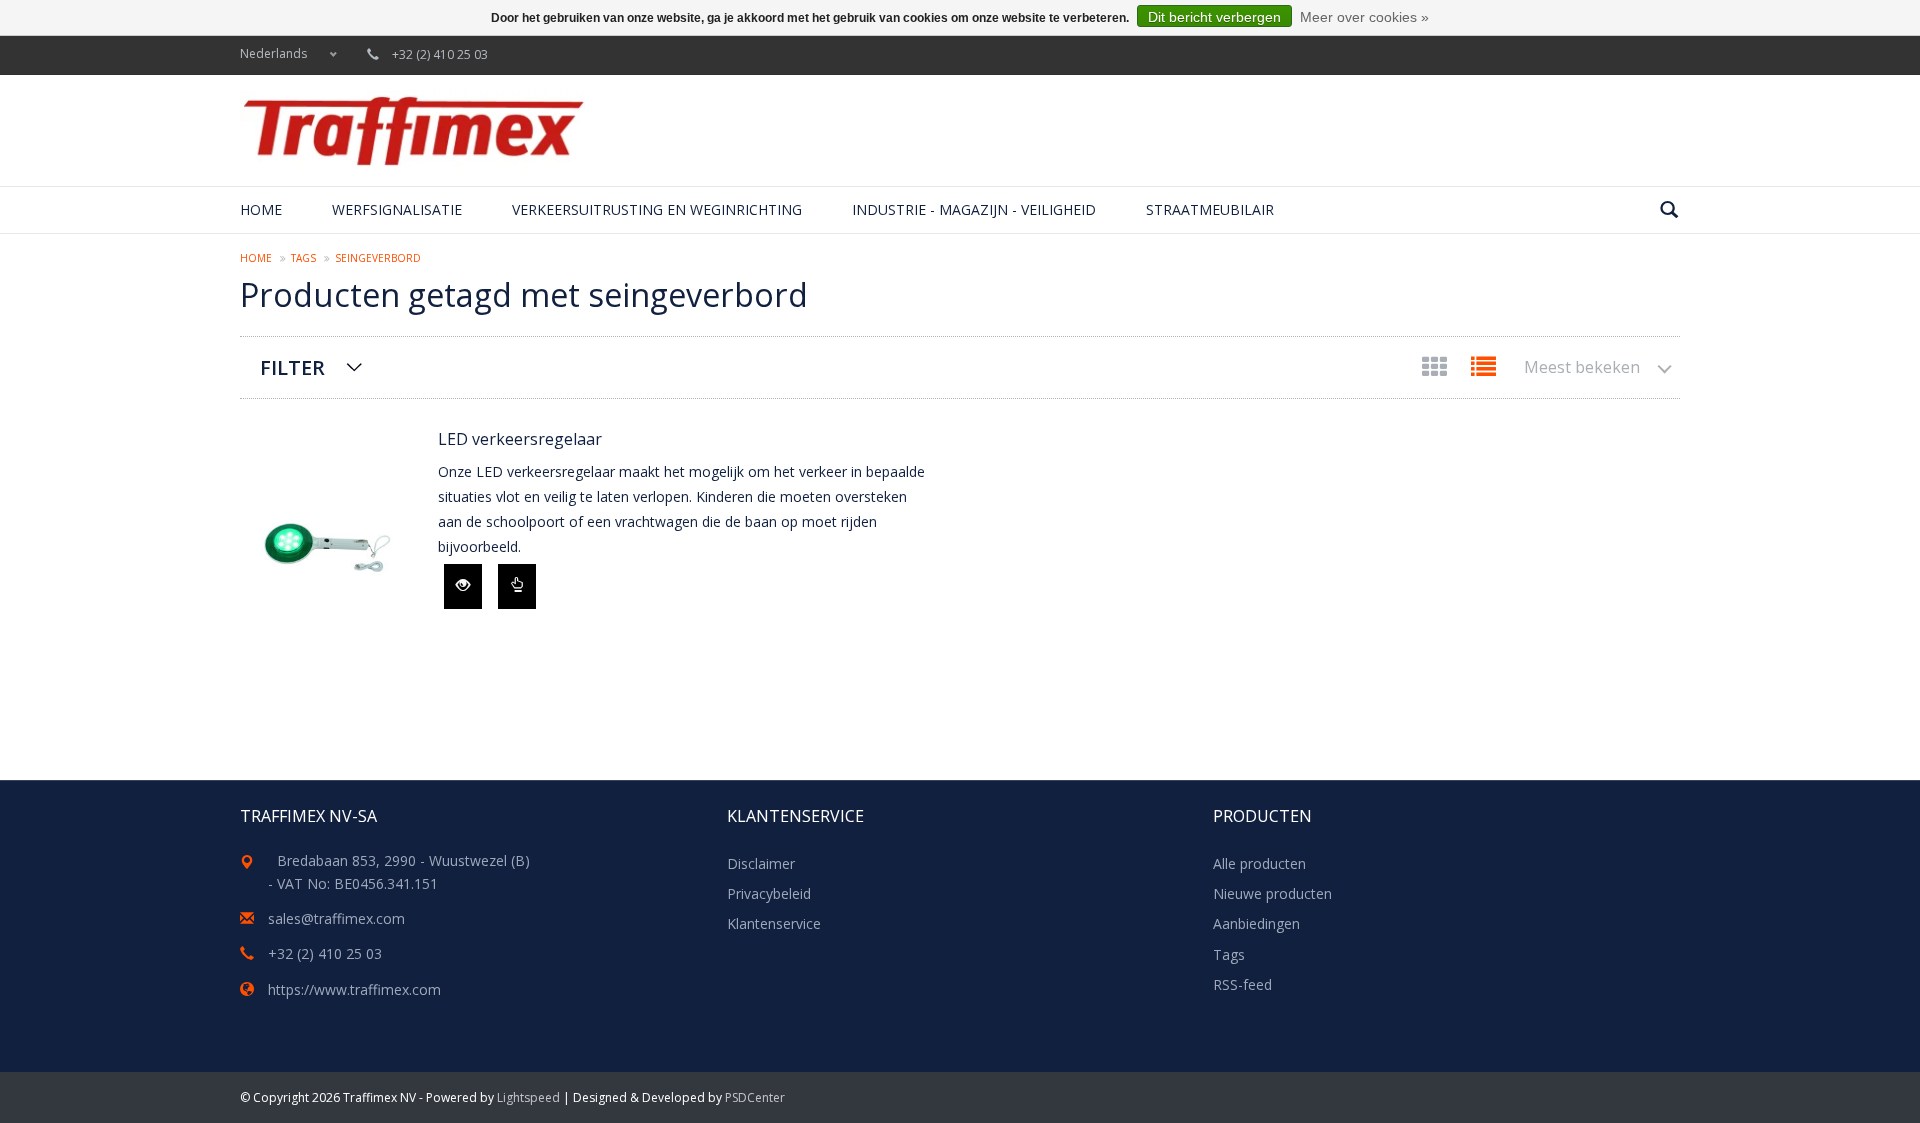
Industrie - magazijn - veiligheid (974, 209)
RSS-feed (1242, 984)
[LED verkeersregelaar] (329, 549)
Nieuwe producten (1272, 893)
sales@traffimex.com (336, 918)
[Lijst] (1483, 370)
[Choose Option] (517, 586)
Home (261, 209)
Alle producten (1259, 863)
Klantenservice (774, 923)
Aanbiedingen (1256, 923)
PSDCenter (755, 1097)
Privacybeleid (769, 893)
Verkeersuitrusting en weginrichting (657, 209)
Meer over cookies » (1364, 17)
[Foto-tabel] (1436, 370)
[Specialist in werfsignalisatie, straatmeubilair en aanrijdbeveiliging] (412, 130)
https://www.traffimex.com (354, 989)
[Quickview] (463, 586)
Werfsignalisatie (397, 209)
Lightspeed (528, 1097)
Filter (292, 367)
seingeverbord (378, 258)
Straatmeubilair (1210, 209)
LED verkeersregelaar (520, 439)
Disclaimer (761, 863)
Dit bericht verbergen (1214, 17)
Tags (303, 258)
